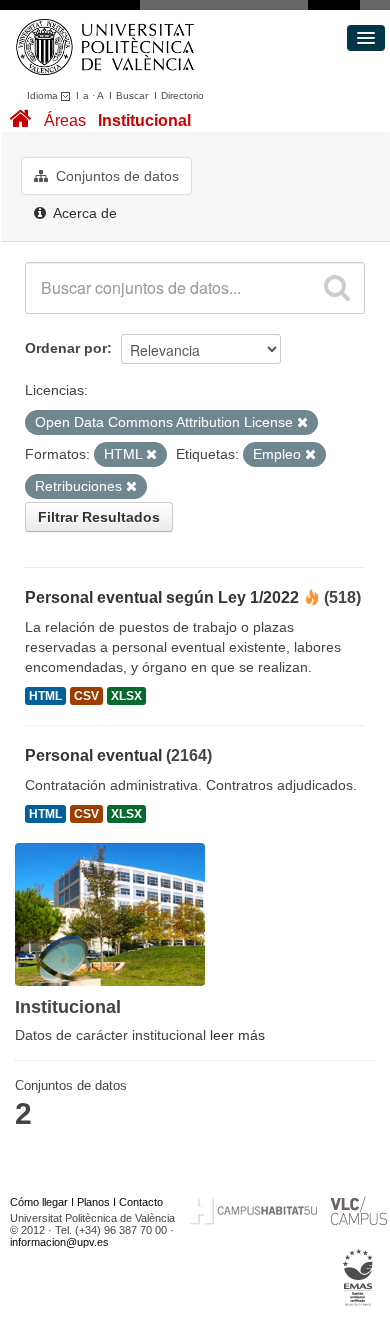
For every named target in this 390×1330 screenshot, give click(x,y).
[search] (337, 288)
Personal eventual (93, 755)
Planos (93, 1202)
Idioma (44, 95)
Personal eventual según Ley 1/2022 (162, 597)
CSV (86, 696)
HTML (45, 696)
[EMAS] (358, 1277)
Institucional (144, 120)
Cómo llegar (39, 1202)
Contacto (141, 1202)
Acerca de (83, 213)
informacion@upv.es (59, 1242)
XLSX (126, 696)
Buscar (132, 95)
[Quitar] (302, 423)
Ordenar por (66, 348)
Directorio (182, 95)
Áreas (65, 120)
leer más (237, 1035)
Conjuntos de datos (115, 176)
